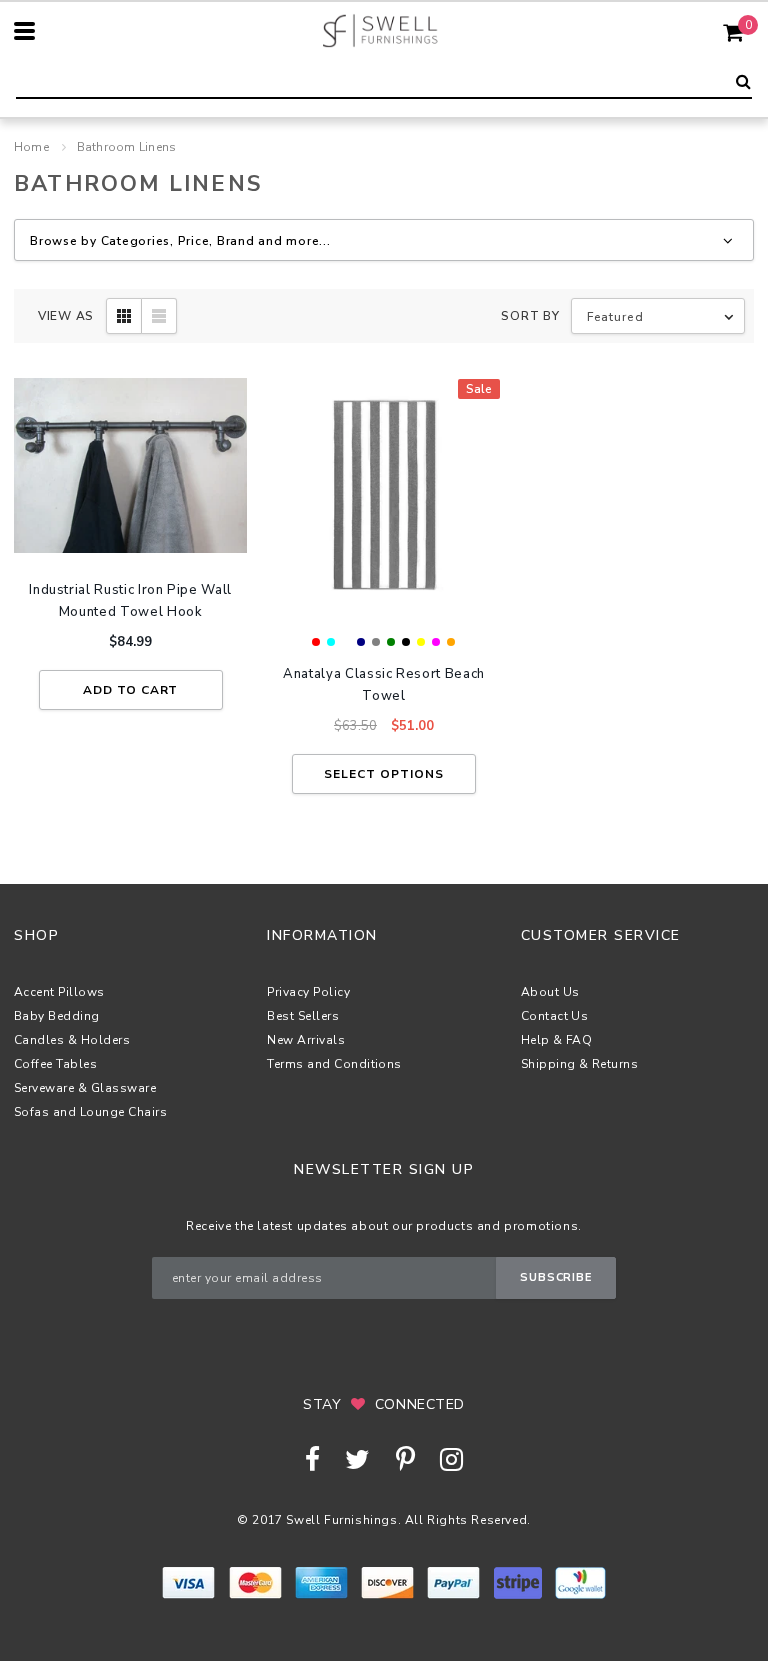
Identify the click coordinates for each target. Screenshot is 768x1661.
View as (66, 316)
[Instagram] (451, 1460)
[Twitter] (357, 1460)
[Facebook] (312, 1460)
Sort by (530, 316)
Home (31, 147)
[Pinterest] (405, 1460)
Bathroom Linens (127, 147)
